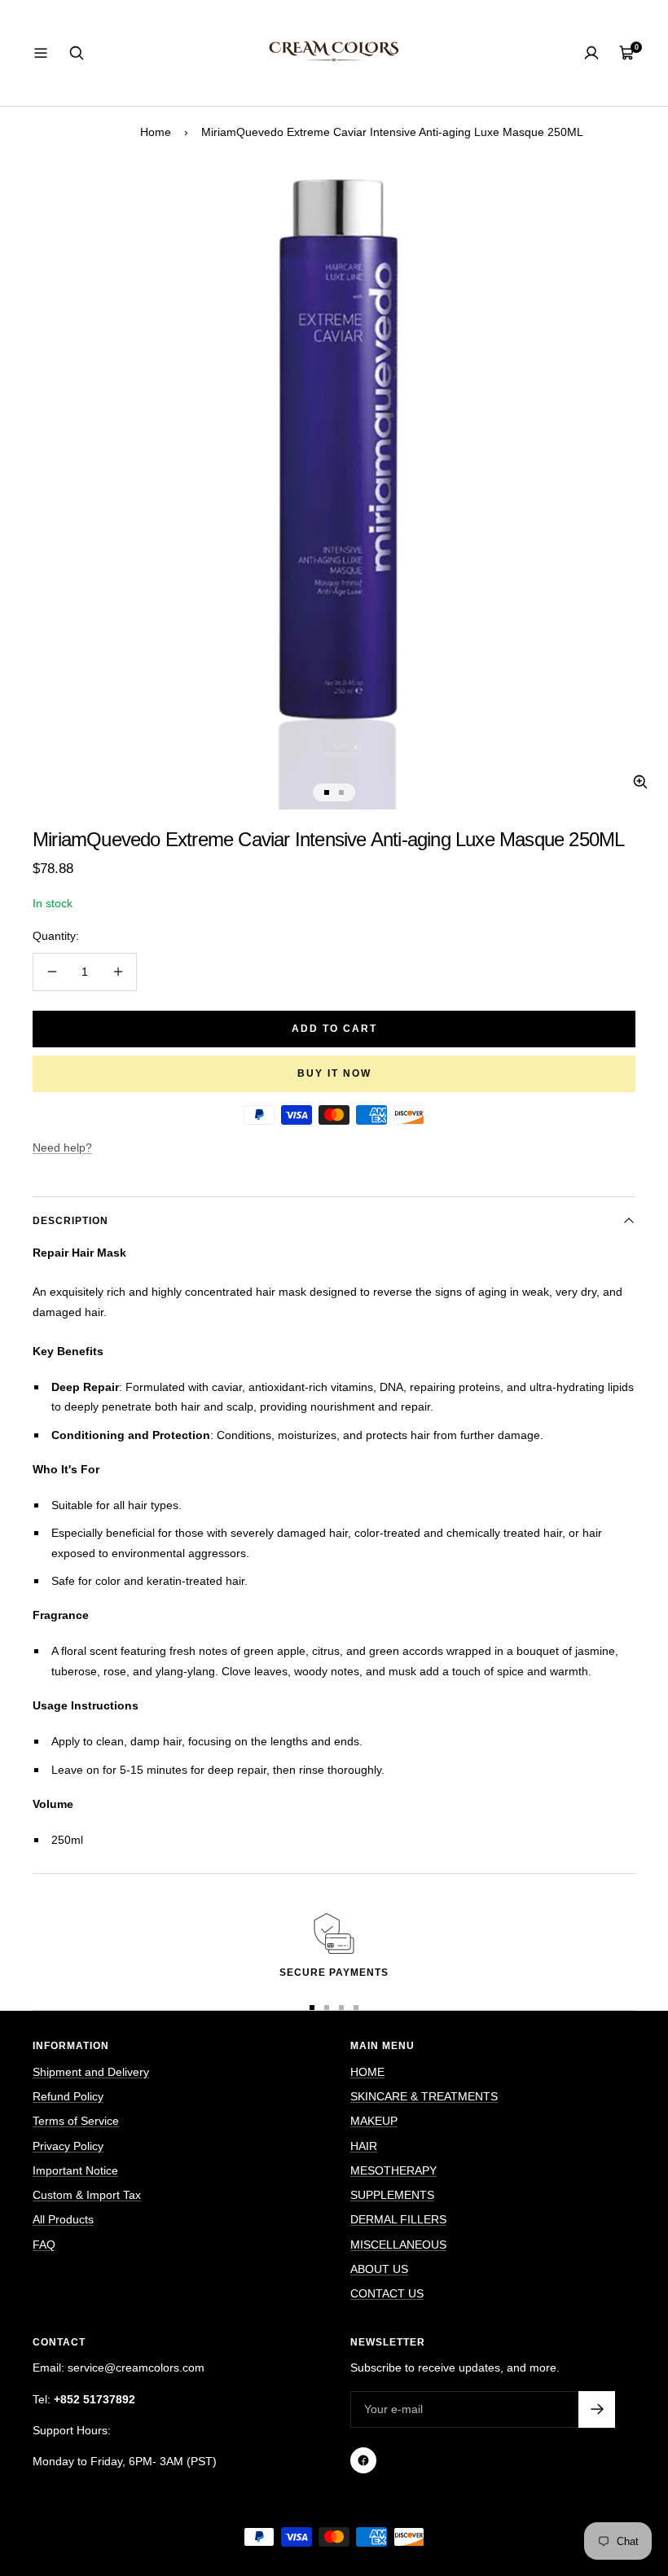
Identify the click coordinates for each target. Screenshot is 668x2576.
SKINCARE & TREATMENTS (424, 2096)
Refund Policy (68, 2096)
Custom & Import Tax (87, 2195)
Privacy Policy (68, 2146)
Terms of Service (76, 2121)
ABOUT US (379, 2269)
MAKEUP (374, 2121)
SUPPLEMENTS (392, 2195)
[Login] (591, 53)
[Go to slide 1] (327, 792)
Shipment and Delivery (91, 2072)
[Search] (77, 53)
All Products (63, 2219)
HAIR (364, 2146)
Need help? (62, 1148)
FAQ (44, 2245)
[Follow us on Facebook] (363, 2460)
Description (70, 1221)
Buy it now (334, 1073)
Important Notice (75, 2170)
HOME (367, 2072)
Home (156, 132)
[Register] (597, 2409)
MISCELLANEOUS (398, 2245)
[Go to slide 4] (356, 2008)
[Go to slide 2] (341, 792)
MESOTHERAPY (393, 2170)
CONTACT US (387, 2293)
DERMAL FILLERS (398, 2219)
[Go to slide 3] (341, 2008)
